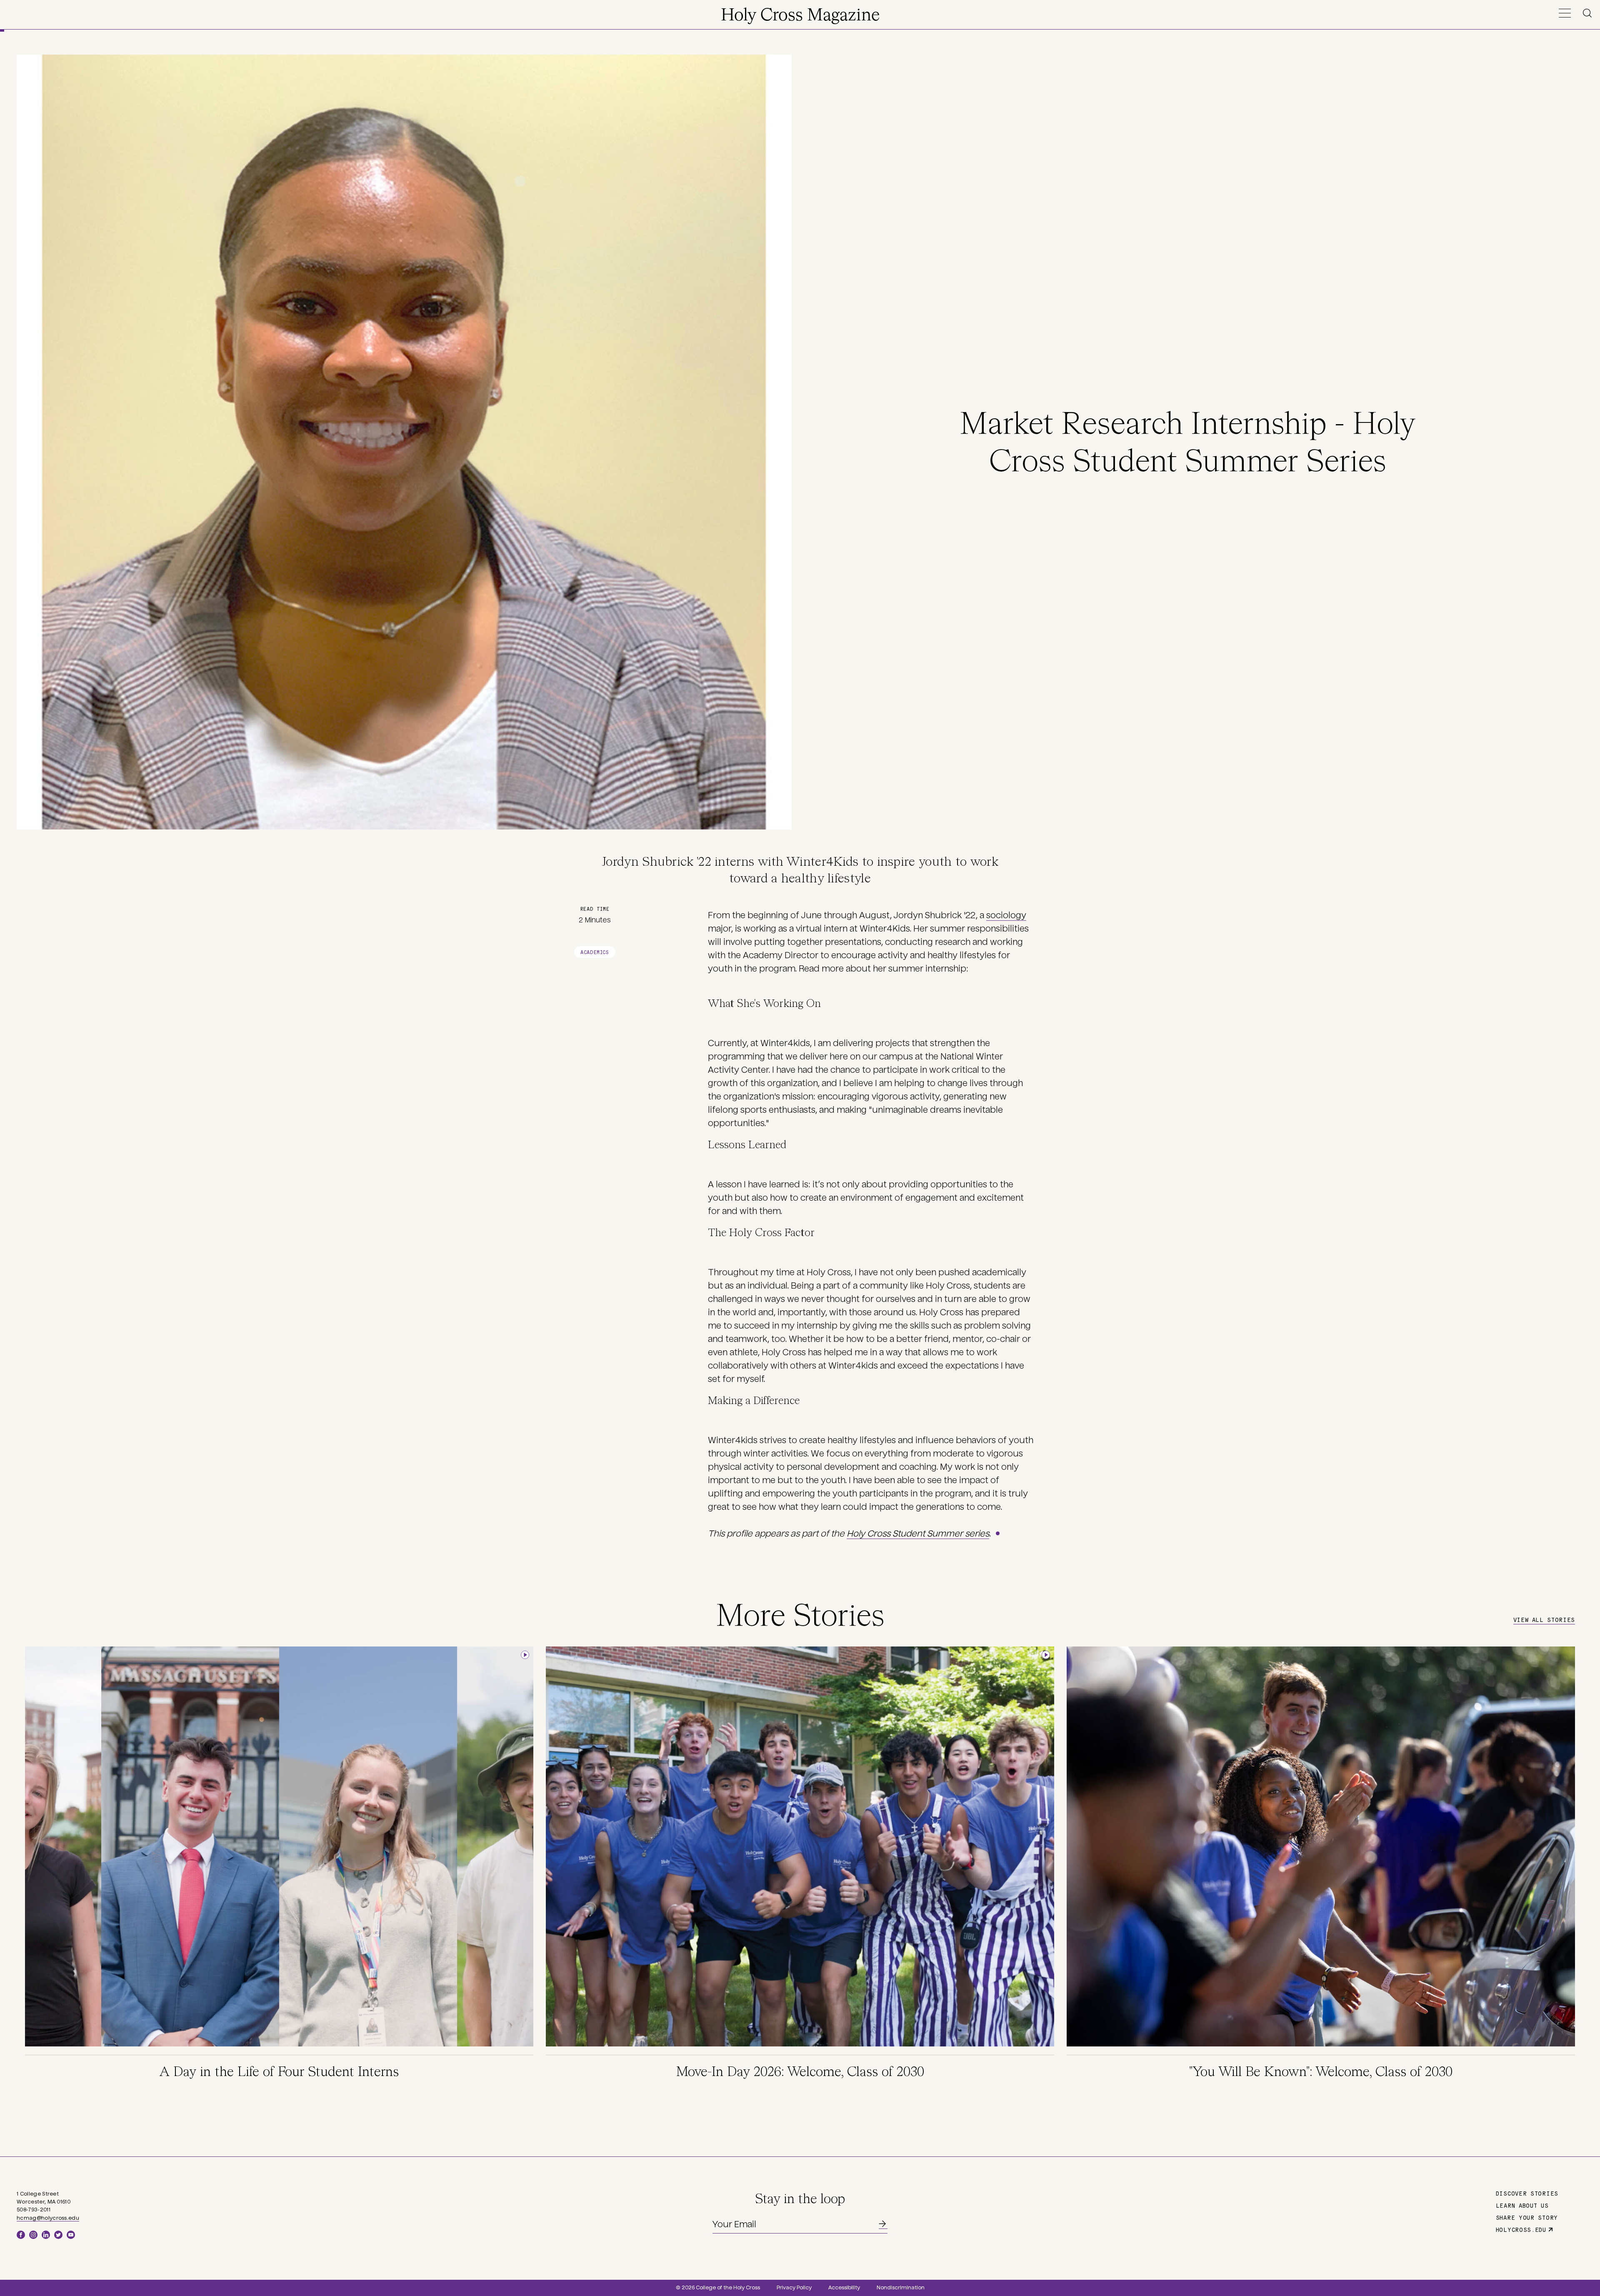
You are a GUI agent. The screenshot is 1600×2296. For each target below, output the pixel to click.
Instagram (33, 2235)
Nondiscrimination (901, 2288)
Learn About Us (1522, 2205)
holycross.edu (1521, 2229)
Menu (1565, 13)
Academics (595, 952)
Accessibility (844, 2288)
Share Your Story (1527, 2217)
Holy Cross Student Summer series (918, 1534)
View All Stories (1544, 1619)
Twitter (58, 2235)
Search (1589, 13)
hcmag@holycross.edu (48, 2218)
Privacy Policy (794, 2288)
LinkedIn (46, 2235)
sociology (1006, 915)
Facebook (21, 2235)
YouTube (71, 2235)
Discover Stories (1527, 2193)
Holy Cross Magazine (800, 16)
